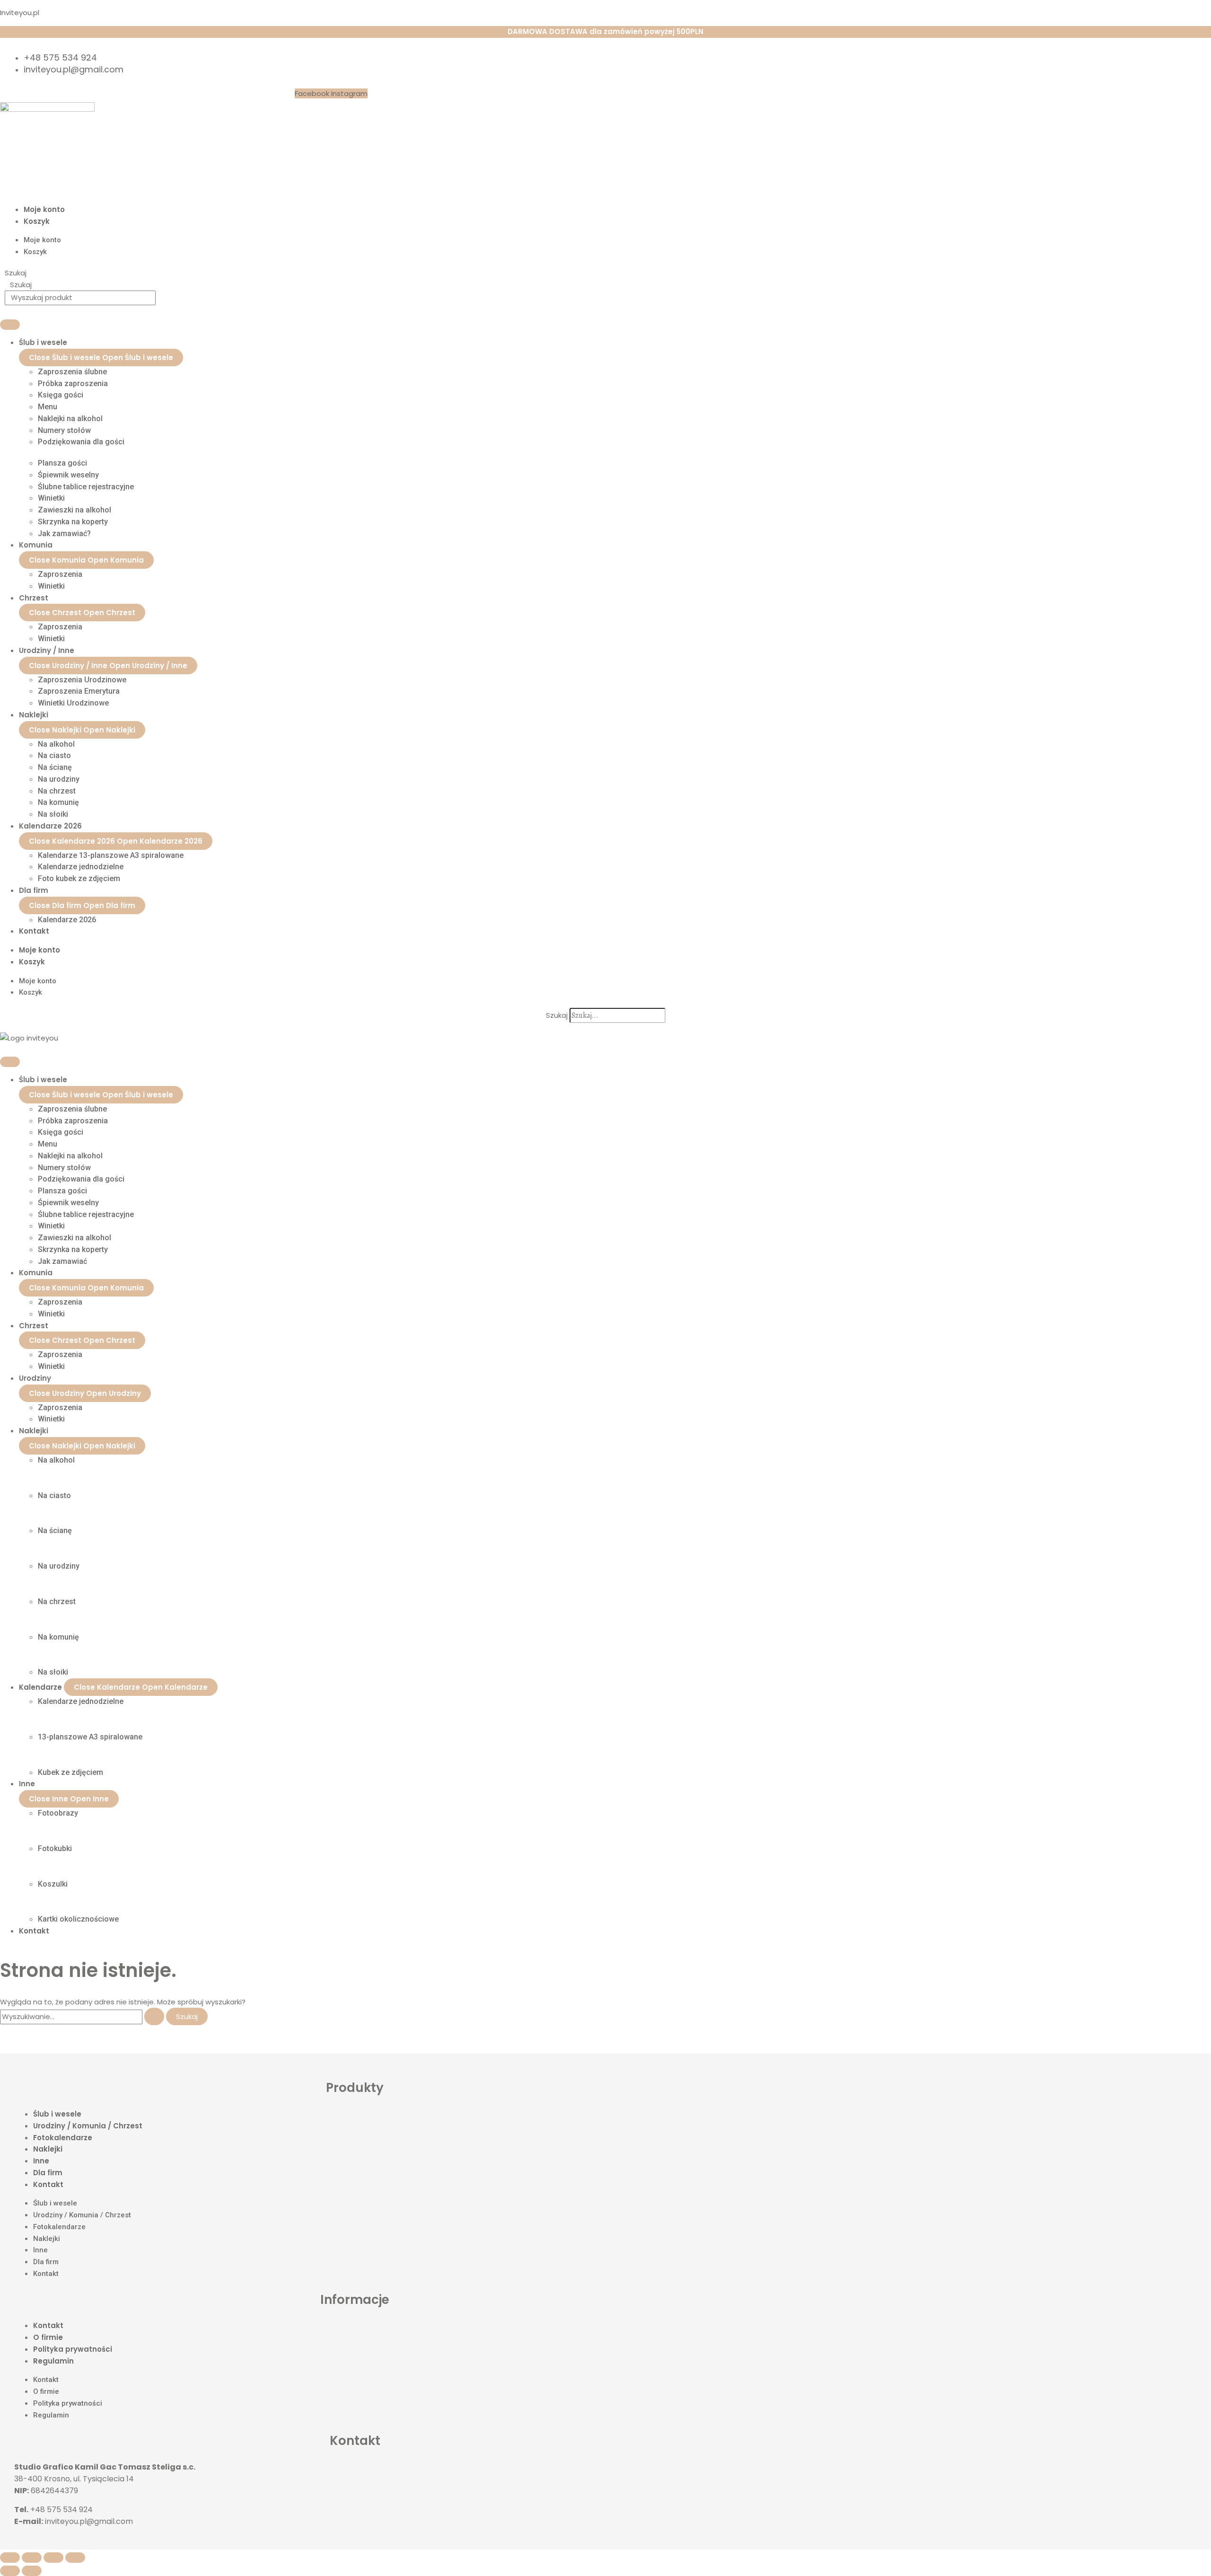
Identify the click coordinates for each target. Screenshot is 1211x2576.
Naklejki (48, 2149)
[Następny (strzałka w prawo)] (32, 2571)
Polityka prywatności (73, 2349)
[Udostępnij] (53, 2558)
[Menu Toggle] (10, 325)
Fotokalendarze (63, 2138)
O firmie (48, 2337)
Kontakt (48, 2184)
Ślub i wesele (57, 2114)
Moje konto (44, 209)
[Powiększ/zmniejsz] (10, 2558)
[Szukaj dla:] (83, 2016)
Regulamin (53, 2361)
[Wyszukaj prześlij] (154, 2016)
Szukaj (16, 273)
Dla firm (48, 2173)
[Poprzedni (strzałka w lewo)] (10, 2571)
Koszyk (37, 221)
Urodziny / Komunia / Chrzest (88, 2126)
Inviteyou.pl (20, 13)
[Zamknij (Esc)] (75, 2558)
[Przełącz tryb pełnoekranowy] (32, 2558)
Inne (41, 2161)
